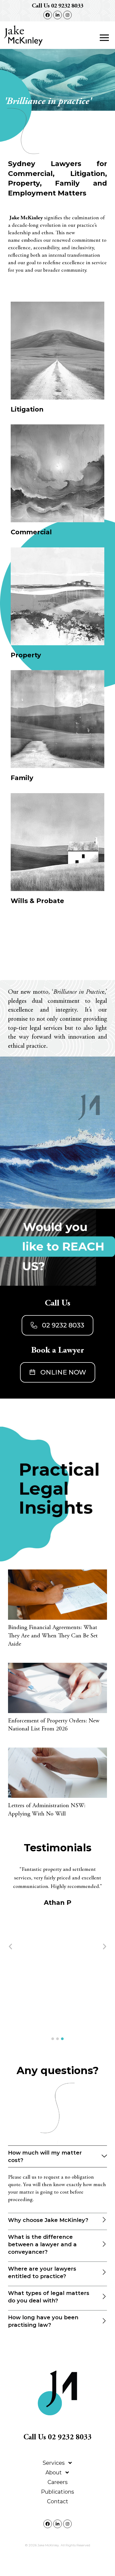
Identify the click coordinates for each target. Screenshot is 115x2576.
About (54, 2473)
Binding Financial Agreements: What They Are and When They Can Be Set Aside (53, 1636)
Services (54, 2463)
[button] (104, 38)
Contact (58, 2501)
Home (58, 2453)
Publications (57, 2492)
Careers (58, 2482)
